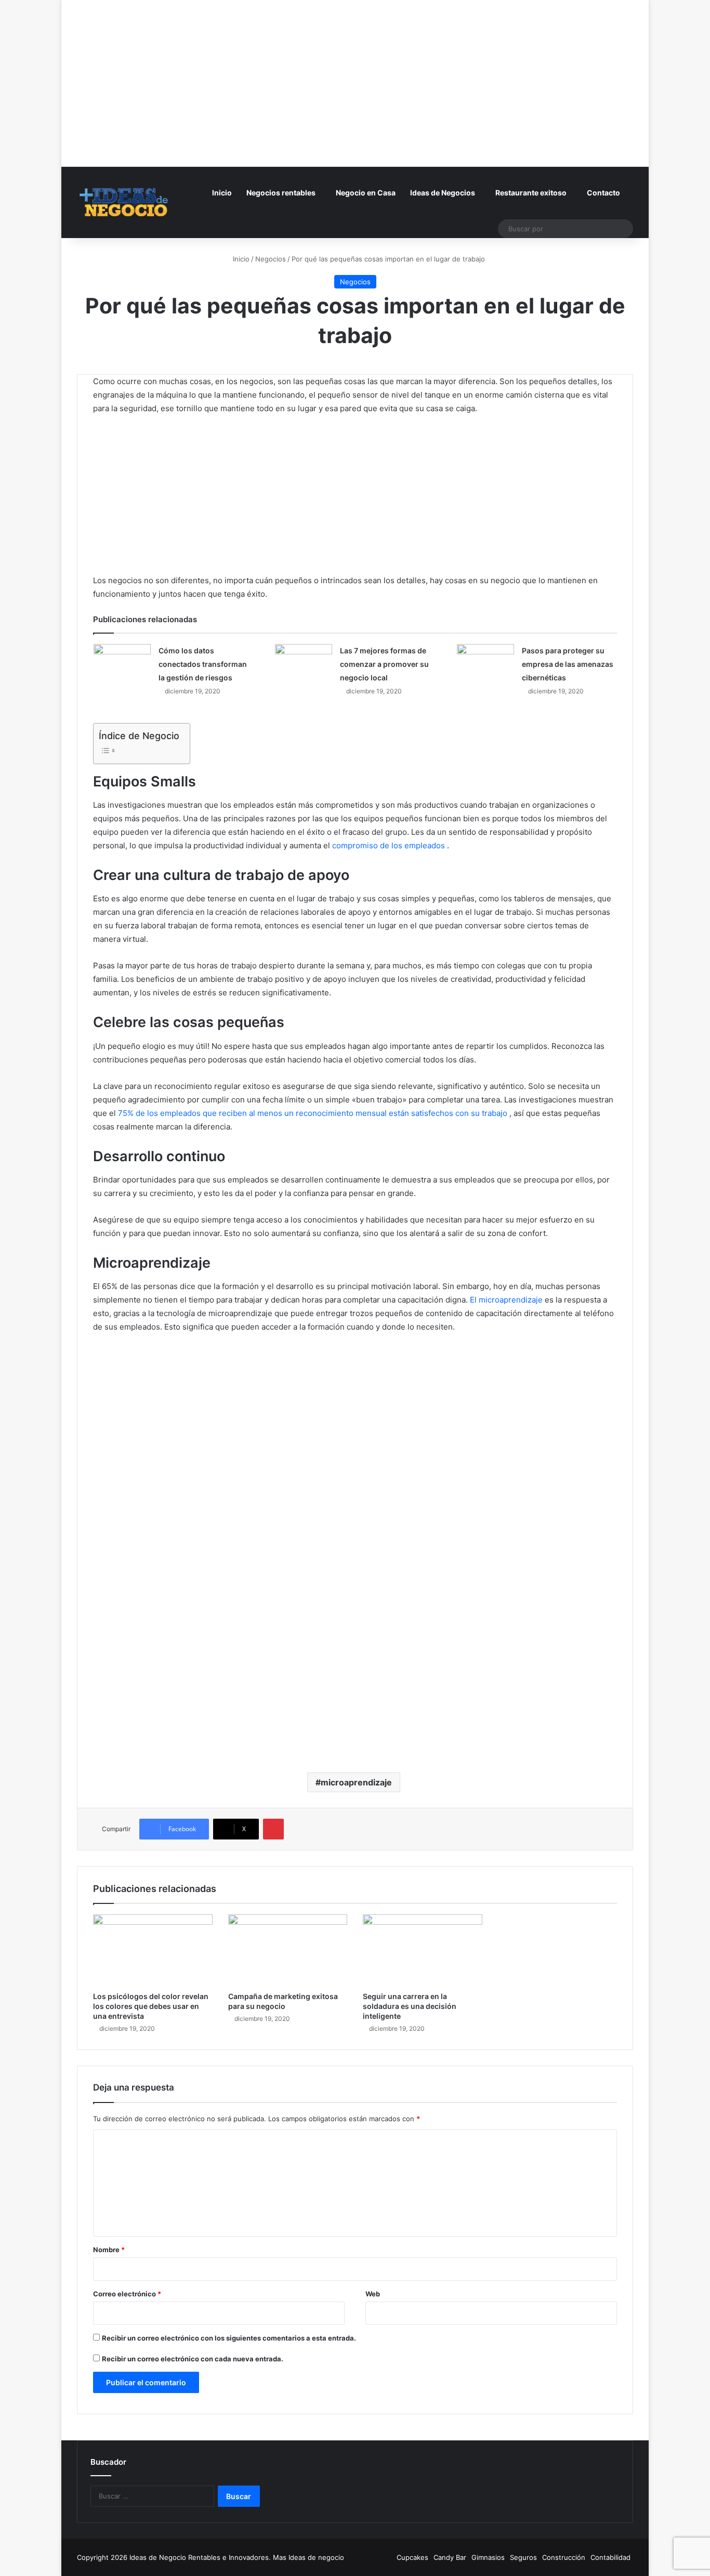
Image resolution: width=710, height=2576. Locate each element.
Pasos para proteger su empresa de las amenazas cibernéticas (568, 664)
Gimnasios (488, 2557)
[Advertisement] (355, 73)
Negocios (271, 259)
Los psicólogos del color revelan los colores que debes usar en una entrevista (151, 2006)
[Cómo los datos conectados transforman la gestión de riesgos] (122, 661)
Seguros (523, 2557)
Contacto (603, 193)
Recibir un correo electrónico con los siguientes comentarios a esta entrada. (229, 2338)
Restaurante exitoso (531, 193)
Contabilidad (610, 2557)
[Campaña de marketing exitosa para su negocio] (288, 1950)
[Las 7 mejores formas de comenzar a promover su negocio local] (304, 661)
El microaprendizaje (506, 1300)
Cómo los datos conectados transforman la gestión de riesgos (203, 664)
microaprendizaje (356, 1782)
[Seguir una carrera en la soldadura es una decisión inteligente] (423, 1950)
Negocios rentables (281, 193)
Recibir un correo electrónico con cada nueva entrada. (193, 2359)
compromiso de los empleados (389, 845)
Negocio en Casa (366, 193)
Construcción (564, 2557)
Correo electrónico (127, 2294)
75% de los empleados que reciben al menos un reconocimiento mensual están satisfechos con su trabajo (313, 1113)
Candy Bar (450, 2557)
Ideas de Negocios (443, 193)
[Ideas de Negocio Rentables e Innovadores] (124, 202)
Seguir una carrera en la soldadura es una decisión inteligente (410, 2006)
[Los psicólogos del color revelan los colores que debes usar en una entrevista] (153, 1950)
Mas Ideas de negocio (308, 2557)
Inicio (222, 193)
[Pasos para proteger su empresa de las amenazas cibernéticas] (485, 661)
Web (373, 2294)
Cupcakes (412, 2557)
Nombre (109, 2250)
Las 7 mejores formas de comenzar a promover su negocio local (384, 664)
